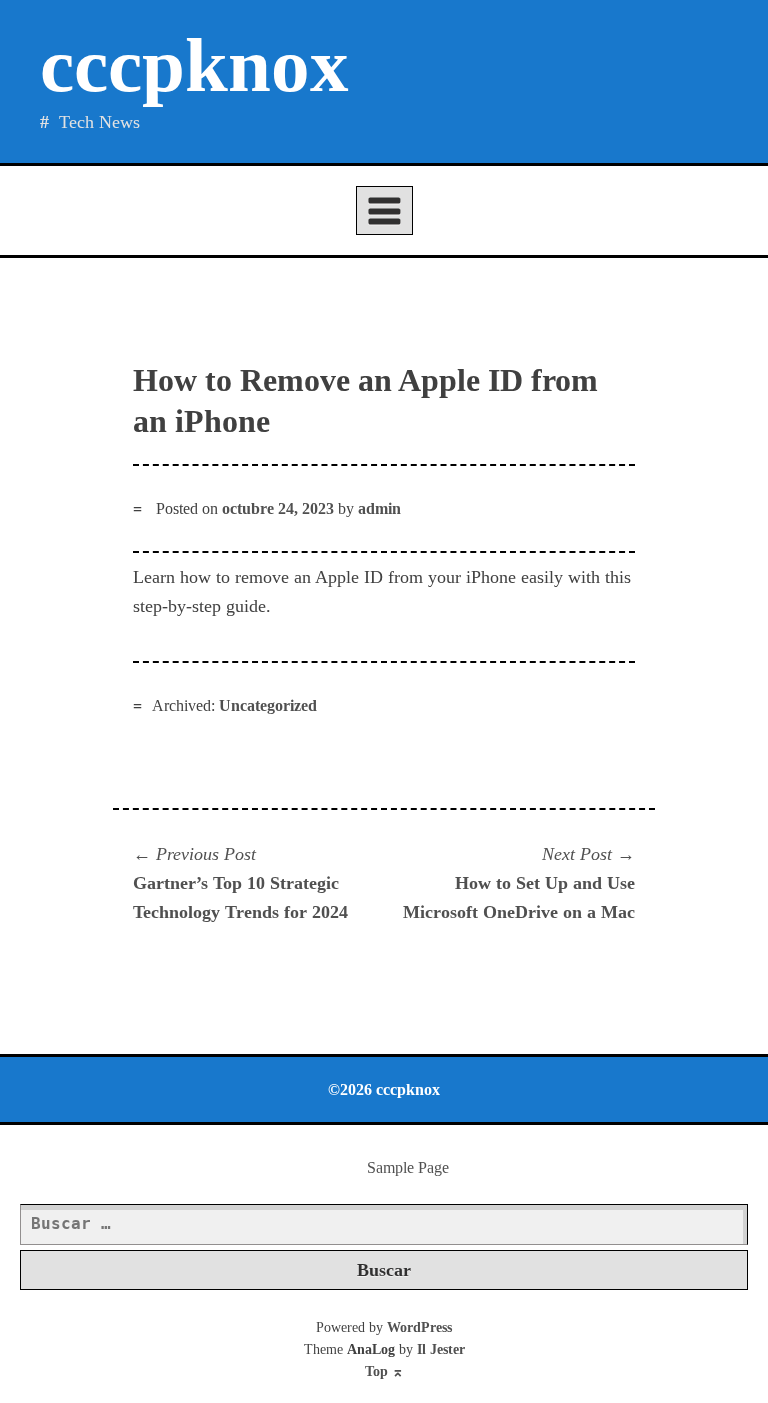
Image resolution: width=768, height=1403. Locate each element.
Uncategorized (268, 705)
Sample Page (408, 1167)
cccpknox (194, 65)
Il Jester (441, 1349)
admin (379, 508)
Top (384, 1371)
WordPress (419, 1327)
